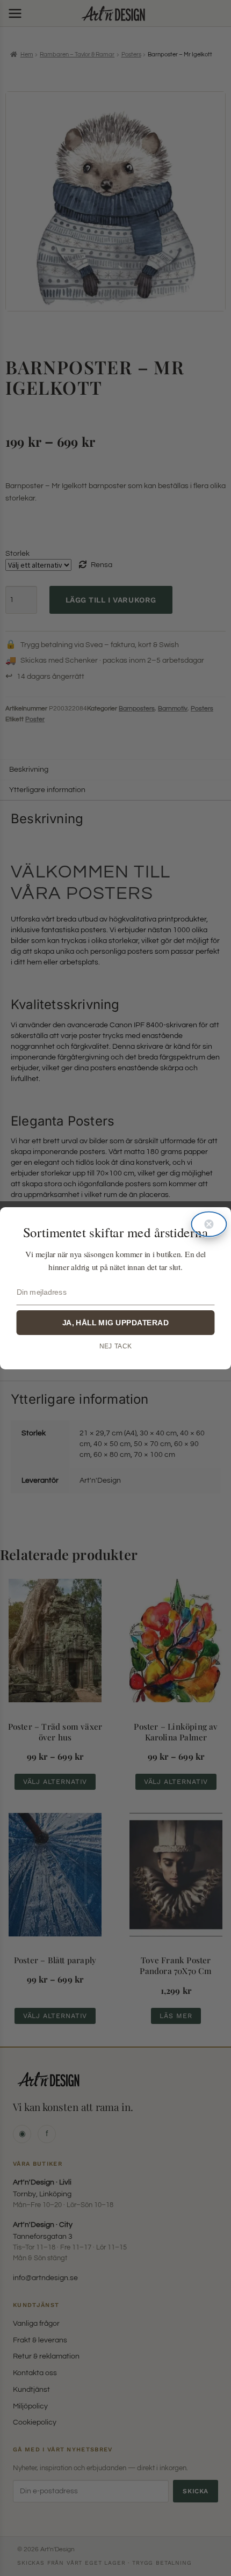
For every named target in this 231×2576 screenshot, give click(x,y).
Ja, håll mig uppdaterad (116, 1322)
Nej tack (115, 1346)
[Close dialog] (209, 1224)
